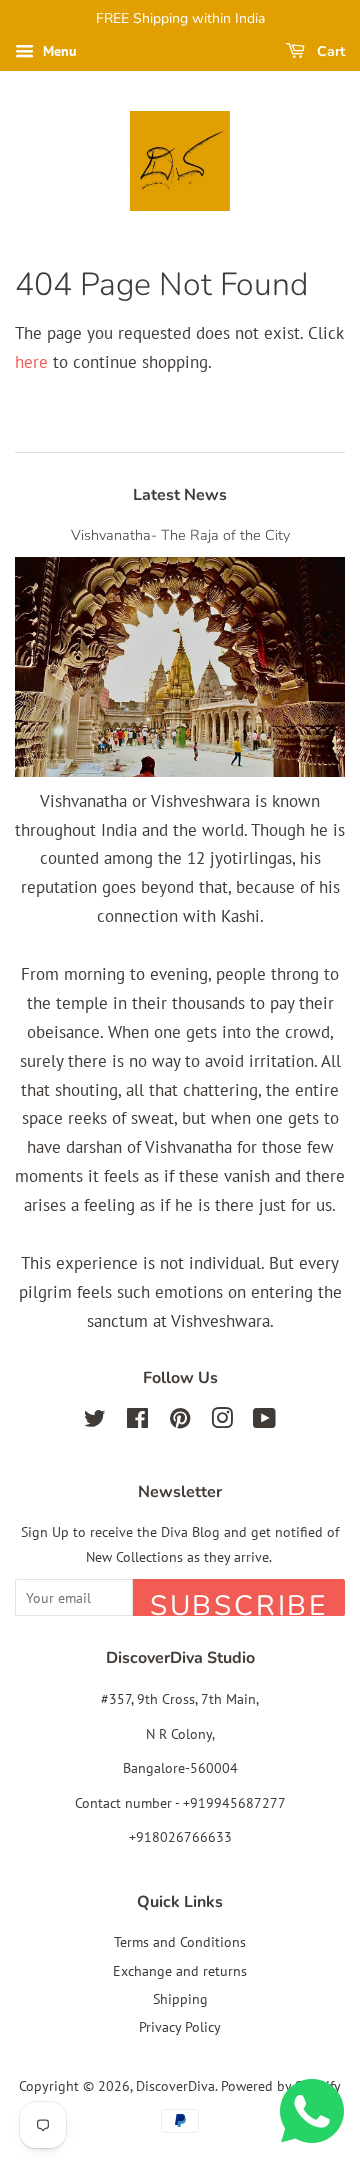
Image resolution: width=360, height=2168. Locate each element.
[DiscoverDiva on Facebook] (137, 1421)
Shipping (180, 1998)
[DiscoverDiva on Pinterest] (180, 1421)
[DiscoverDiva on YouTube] (264, 1421)
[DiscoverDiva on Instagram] (222, 1421)
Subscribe (239, 1601)
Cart (329, 51)
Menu (58, 51)
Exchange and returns (180, 1970)
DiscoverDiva (175, 2085)
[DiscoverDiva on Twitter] (95, 1421)
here (31, 362)
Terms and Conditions (180, 1941)
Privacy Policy (180, 2026)
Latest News (180, 495)
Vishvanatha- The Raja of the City (180, 535)
